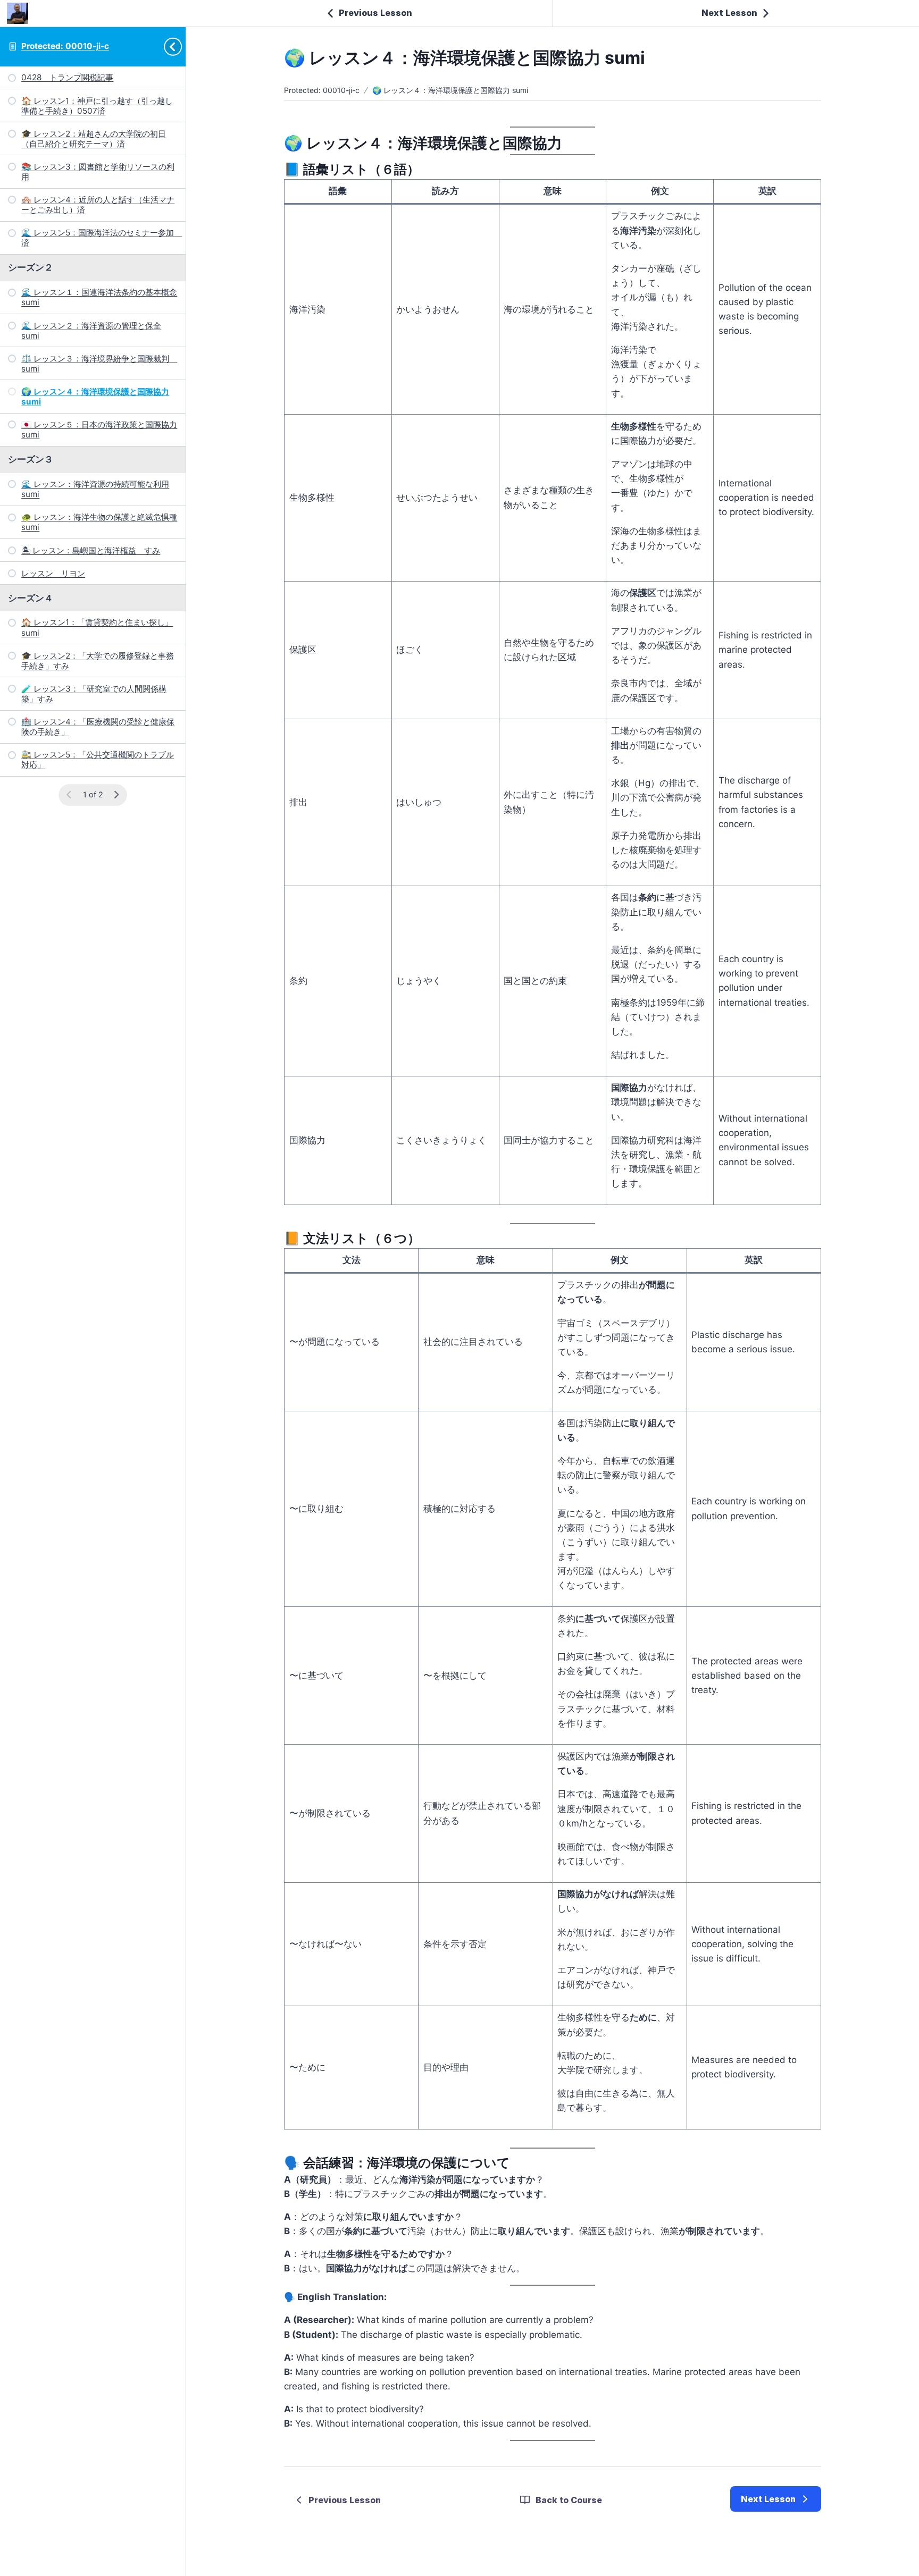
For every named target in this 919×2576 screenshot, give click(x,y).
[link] (776, 2499)
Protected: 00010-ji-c (65, 46)
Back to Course (569, 2500)
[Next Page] (116, 795)
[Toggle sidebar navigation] (176, 47)
